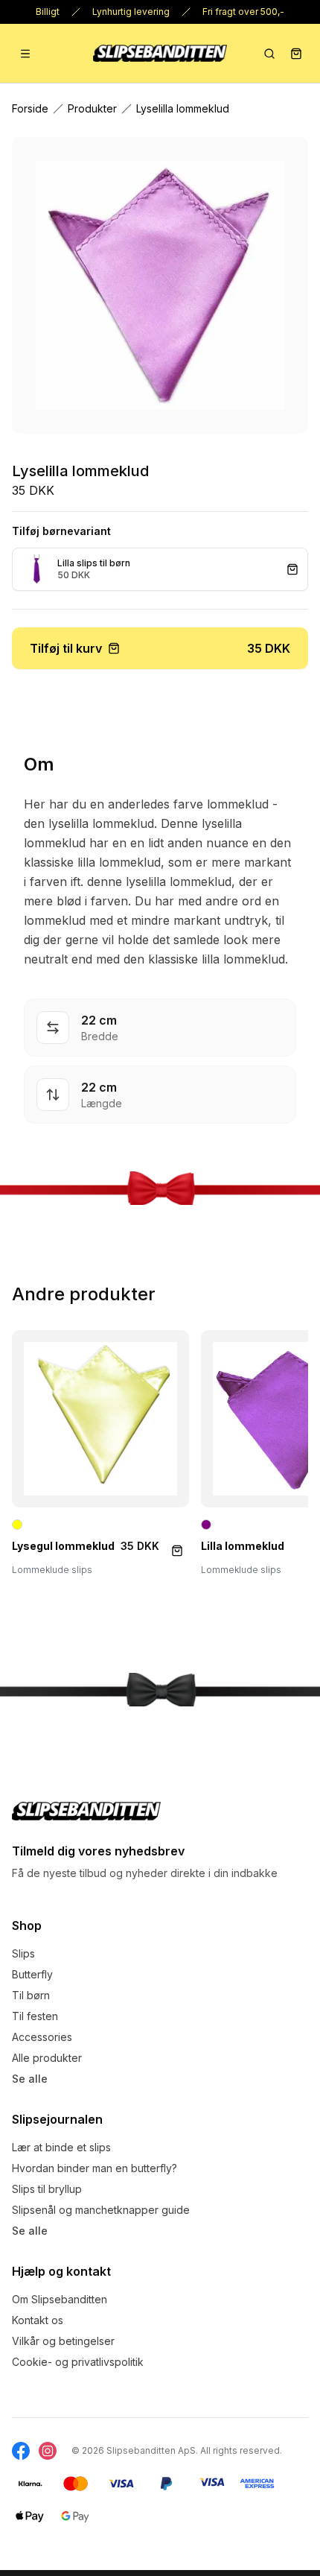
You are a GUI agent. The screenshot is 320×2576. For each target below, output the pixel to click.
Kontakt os (38, 2320)
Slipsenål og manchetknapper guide (101, 2210)
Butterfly (32, 1974)
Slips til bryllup (47, 2189)
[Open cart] (296, 54)
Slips (23, 1953)
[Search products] (269, 54)
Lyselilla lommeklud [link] (183, 108)
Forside (30, 108)
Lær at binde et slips (61, 2147)
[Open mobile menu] (25, 54)
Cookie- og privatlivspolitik (78, 2362)
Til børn (31, 1995)
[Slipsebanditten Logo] (86, 1811)
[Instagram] (48, 2451)
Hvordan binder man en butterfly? (95, 2168)
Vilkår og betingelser (63, 2341)
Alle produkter (47, 2058)
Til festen (35, 2016)
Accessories (42, 2037)
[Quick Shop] (177, 1551)
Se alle (30, 2079)
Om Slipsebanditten (60, 2299)
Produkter (92, 108)
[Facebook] (21, 2451)
